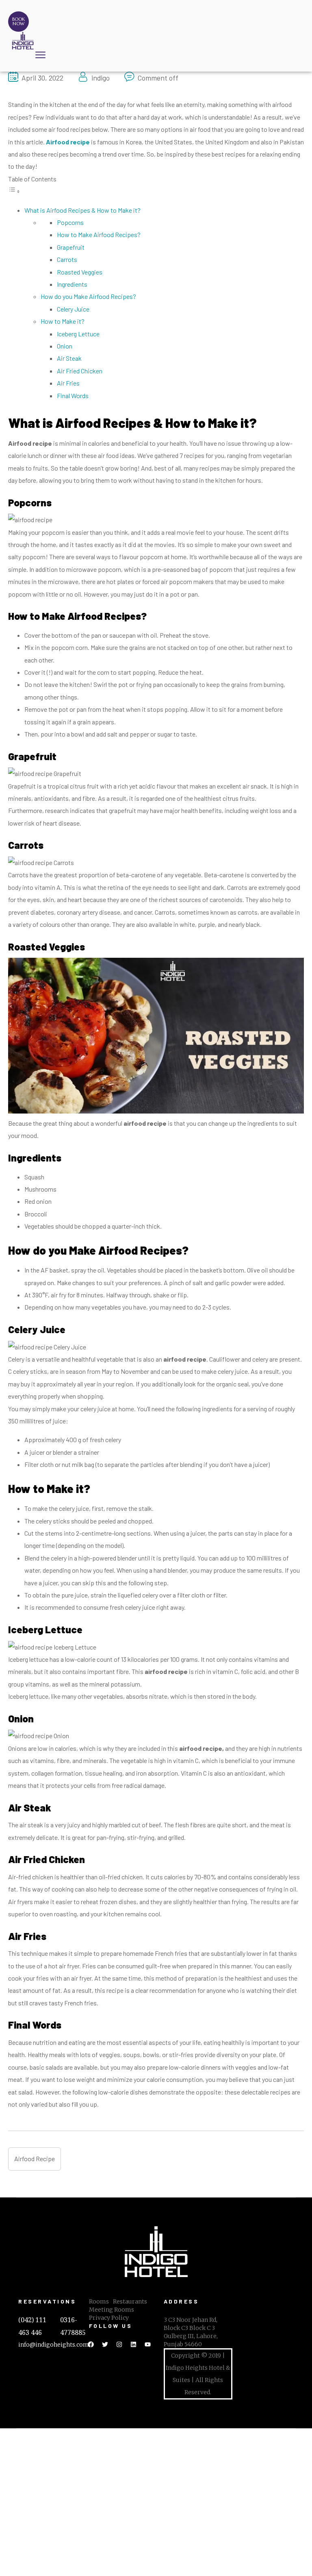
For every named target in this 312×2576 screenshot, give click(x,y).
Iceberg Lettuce (78, 334)
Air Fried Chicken (80, 371)
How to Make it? (63, 321)
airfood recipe (35, 2159)
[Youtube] (148, 2344)
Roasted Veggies (80, 272)
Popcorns (70, 222)
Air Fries (68, 383)
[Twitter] (105, 2344)
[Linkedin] (134, 2344)
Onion (65, 346)
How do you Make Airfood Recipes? (88, 296)
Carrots (67, 259)
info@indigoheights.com (54, 2345)
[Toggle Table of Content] (14, 191)
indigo (101, 78)
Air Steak (69, 358)
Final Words (73, 396)
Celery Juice (73, 309)
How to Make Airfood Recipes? (99, 234)
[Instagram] (119, 2344)
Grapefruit (71, 247)
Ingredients (72, 284)
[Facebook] (91, 2344)
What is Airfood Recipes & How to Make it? (82, 210)
